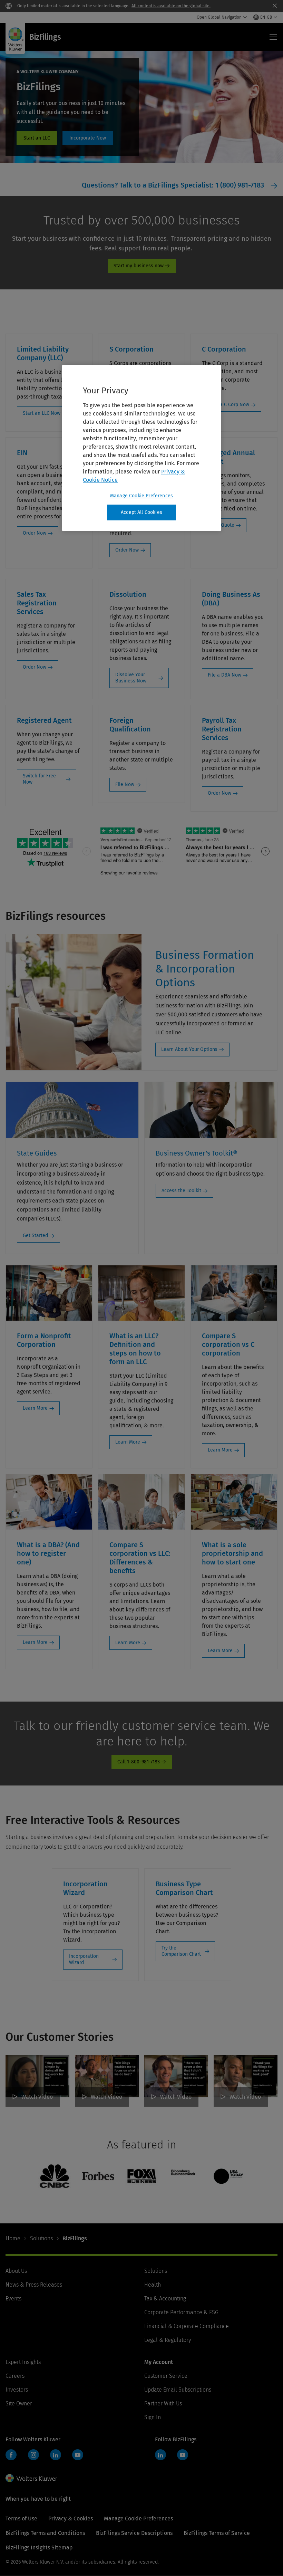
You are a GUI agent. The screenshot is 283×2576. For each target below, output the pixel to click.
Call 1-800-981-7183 (139, 1762)
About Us (16, 2271)
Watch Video (37, 2097)
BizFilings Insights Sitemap (39, 2548)
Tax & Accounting (165, 2299)
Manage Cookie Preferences (141, 496)
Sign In (153, 2417)
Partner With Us (163, 2403)
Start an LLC (37, 138)
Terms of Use (21, 2518)
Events (13, 2299)
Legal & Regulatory (168, 2340)
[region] (141, 448)
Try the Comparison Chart (181, 1951)
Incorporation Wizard (84, 1959)
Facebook (11, 2455)
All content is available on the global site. (171, 6)
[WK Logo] (31, 2478)
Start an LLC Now (42, 413)
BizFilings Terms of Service (217, 2533)
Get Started (35, 1236)
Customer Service (166, 2376)
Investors (17, 2390)
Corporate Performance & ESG (181, 2312)
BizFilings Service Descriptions (134, 2533)
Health (153, 2285)
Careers (15, 2376)
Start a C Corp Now (228, 405)
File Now (125, 784)
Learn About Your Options (189, 1049)
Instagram (33, 2455)
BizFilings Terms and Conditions (45, 2533)
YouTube (78, 2455)
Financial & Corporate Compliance (187, 2326)
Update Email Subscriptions (178, 2390)
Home (13, 2238)
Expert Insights (23, 2362)
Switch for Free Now (39, 779)
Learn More (35, 1408)
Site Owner (19, 2403)
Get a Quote (221, 525)
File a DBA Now (225, 675)
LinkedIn (56, 2455)
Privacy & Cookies (71, 2518)
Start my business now (139, 266)
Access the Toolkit (181, 1191)
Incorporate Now (88, 138)
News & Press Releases (34, 2285)
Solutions (41, 2238)
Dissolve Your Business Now (131, 678)
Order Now (35, 533)
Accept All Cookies (141, 512)
